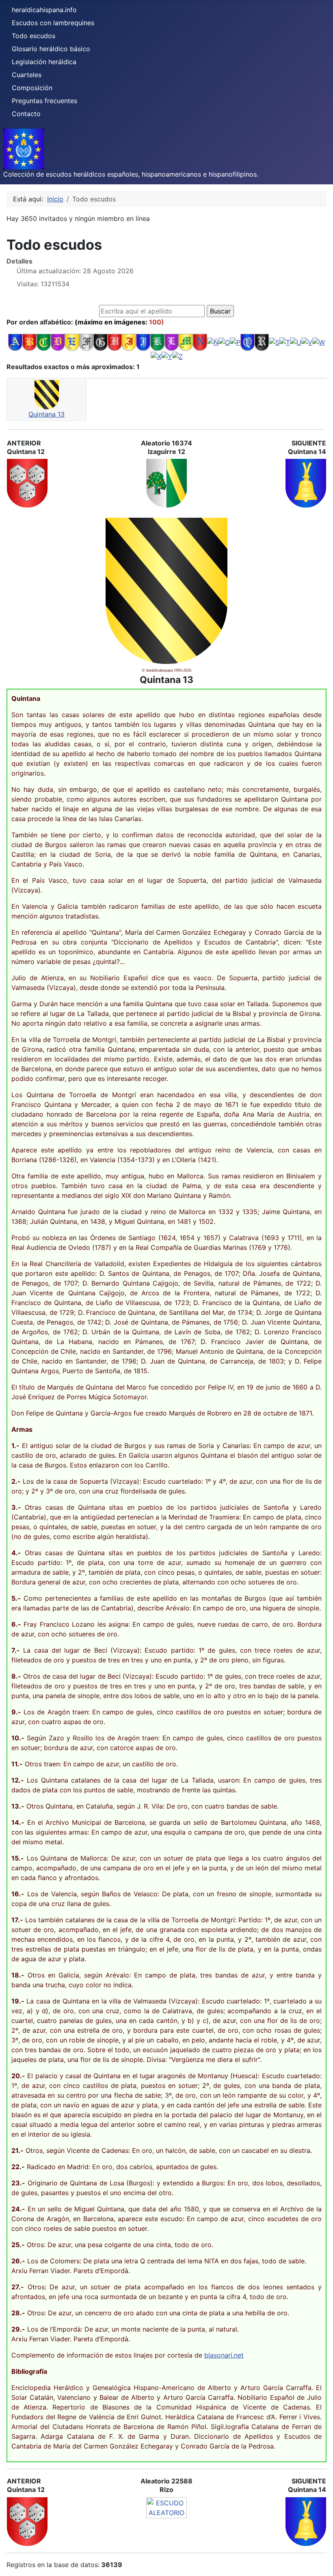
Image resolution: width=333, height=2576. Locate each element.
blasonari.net (224, 2355)
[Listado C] (44, 342)
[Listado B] (29, 342)
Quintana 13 (46, 414)
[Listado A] (15, 342)
